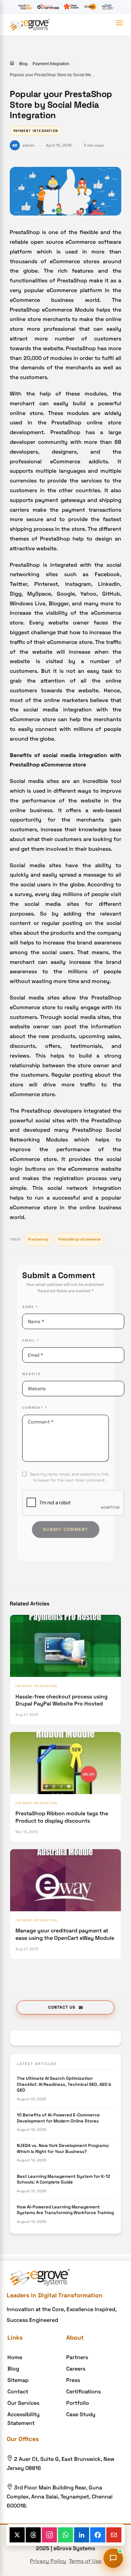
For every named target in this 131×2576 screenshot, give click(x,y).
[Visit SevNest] (90, 7)
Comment (35, 1408)
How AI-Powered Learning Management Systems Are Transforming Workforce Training (65, 2210)
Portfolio (78, 2403)
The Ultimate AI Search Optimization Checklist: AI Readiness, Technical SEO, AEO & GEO (64, 2084)
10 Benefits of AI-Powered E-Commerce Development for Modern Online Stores (58, 2118)
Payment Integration (51, 64)
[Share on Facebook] (98, 2535)
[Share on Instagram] (50, 2535)
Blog (23, 64)
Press (73, 2380)
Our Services (23, 2403)
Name (30, 1307)
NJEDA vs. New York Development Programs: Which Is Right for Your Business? (63, 2148)
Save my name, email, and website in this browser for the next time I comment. (69, 1477)
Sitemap (18, 2380)
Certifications (83, 2392)
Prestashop (38, 1239)
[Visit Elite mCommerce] (107, 7)
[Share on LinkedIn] (82, 2535)
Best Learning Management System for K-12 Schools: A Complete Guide (63, 2179)
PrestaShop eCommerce (79, 1239)
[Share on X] (17, 2535)
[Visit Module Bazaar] (25, 7)
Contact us (62, 2007)
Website (32, 1374)
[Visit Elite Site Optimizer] (48, 7)
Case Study (81, 2414)
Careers (76, 2369)
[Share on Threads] (33, 2535)
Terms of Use (85, 2561)
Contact (18, 2392)
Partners (77, 2357)
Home (15, 2357)
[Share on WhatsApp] (66, 2535)
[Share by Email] (114, 2535)
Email (31, 1340)
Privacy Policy (48, 2561)
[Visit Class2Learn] (71, 7)
